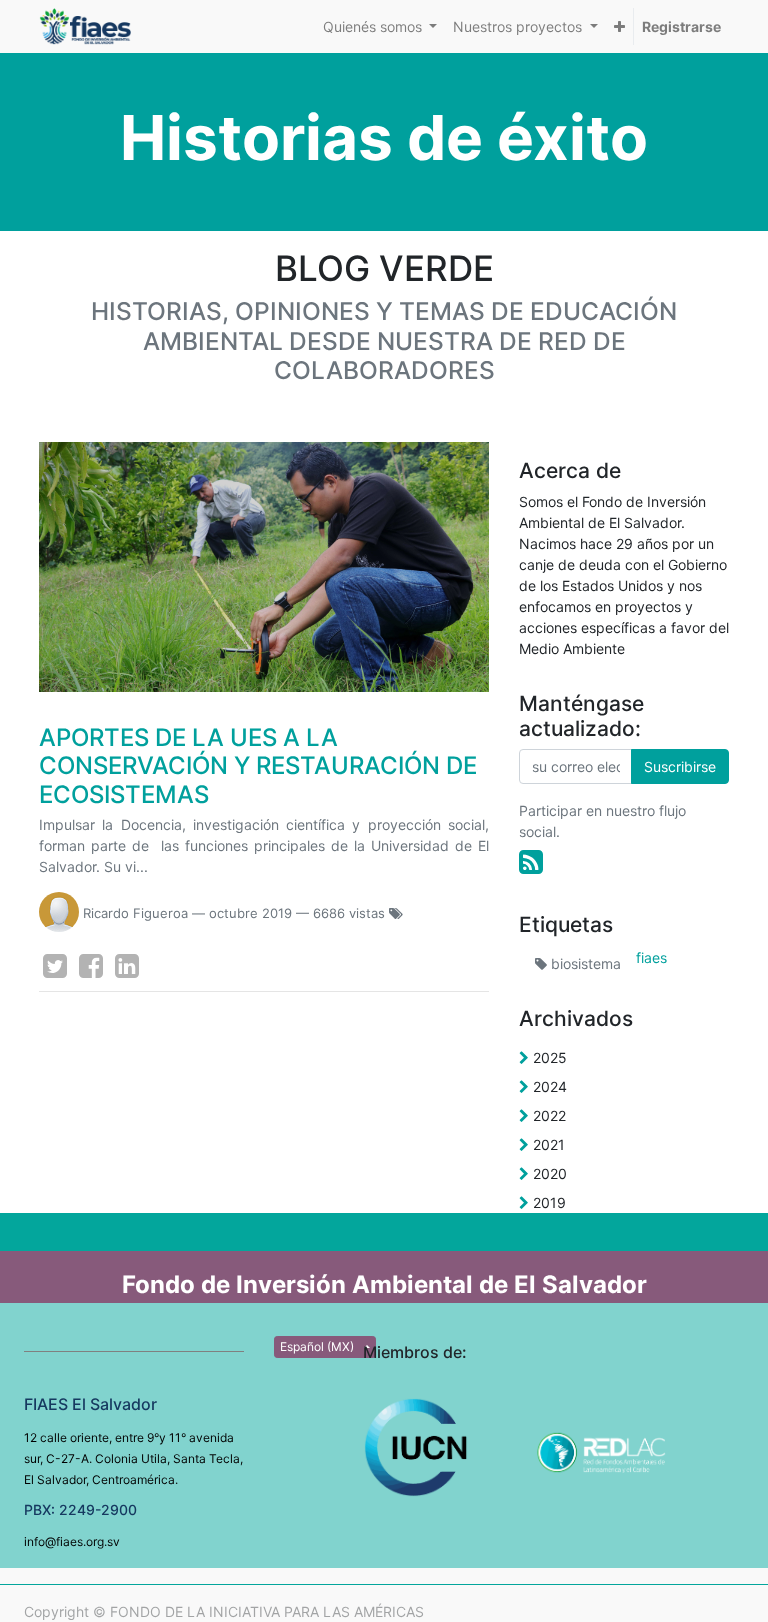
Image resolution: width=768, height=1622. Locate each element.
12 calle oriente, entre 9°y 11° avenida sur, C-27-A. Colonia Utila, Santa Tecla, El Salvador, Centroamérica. (133, 1458)
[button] (619, 26)
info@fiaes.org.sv (72, 1541)
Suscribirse (680, 766)
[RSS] (531, 862)
